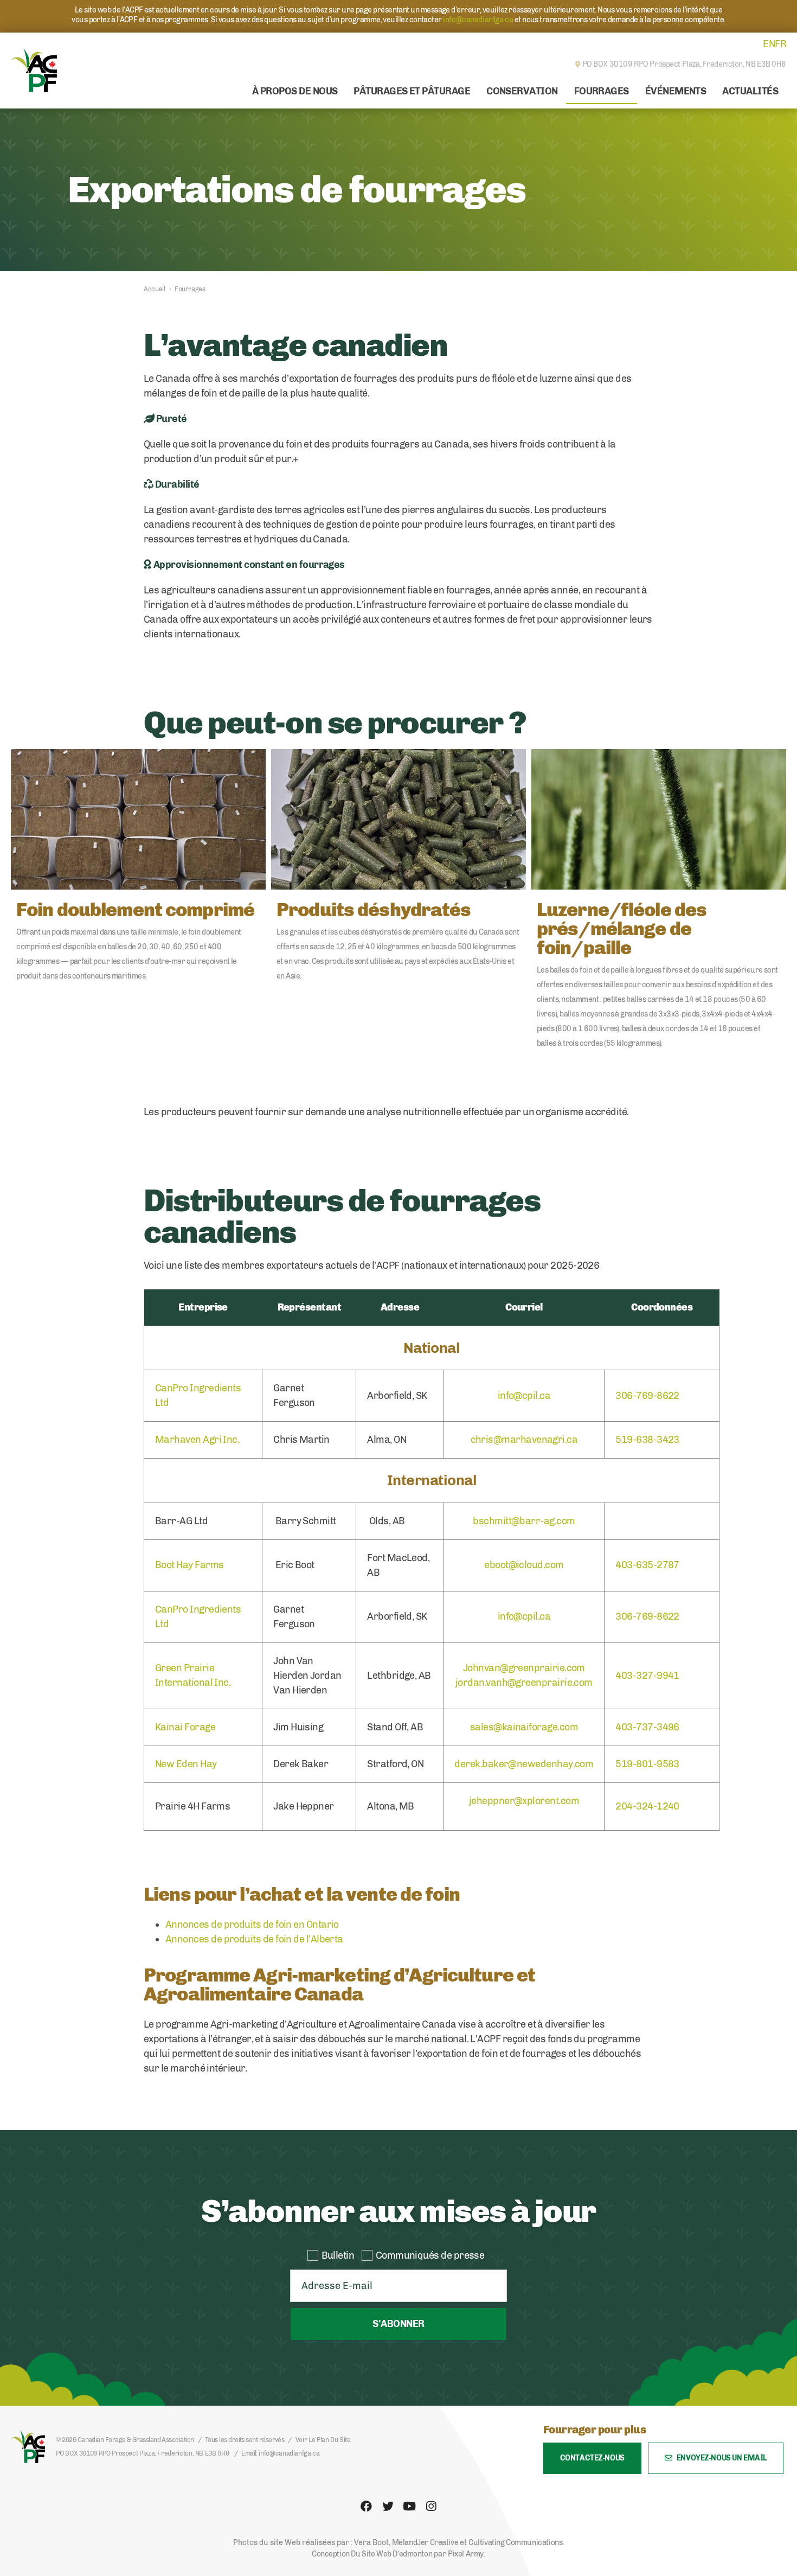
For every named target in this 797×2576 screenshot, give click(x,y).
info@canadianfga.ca (478, 20)
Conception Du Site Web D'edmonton (372, 2554)
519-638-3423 (647, 1440)
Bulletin (338, 2255)
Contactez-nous (592, 2458)
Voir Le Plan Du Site (323, 2440)
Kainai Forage (185, 1727)
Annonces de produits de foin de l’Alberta (254, 1939)
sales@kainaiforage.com (524, 1727)
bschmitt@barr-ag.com (524, 1521)
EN (769, 44)
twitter (388, 2507)
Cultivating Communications (515, 2543)
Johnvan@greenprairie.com (524, 1668)
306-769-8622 (647, 1396)
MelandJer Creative (425, 2543)
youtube (409, 2507)
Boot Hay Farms (189, 1565)
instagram (431, 2507)
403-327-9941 (647, 1676)
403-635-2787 (647, 1565)
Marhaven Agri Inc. (197, 1440)
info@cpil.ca (524, 1396)
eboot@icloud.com (524, 1565)
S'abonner (398, 2324)
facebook (366, 2507)
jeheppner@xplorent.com (524, 1801)
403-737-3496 (647, 1727)
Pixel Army (466, 2554)
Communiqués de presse (430, 2255)
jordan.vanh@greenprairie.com (524, 1683)
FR (780, 44)
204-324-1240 (647, 1806)
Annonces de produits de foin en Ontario (252, 1925)
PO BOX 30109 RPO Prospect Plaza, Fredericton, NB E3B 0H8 (142, 2453)
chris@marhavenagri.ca (524, 1440)
